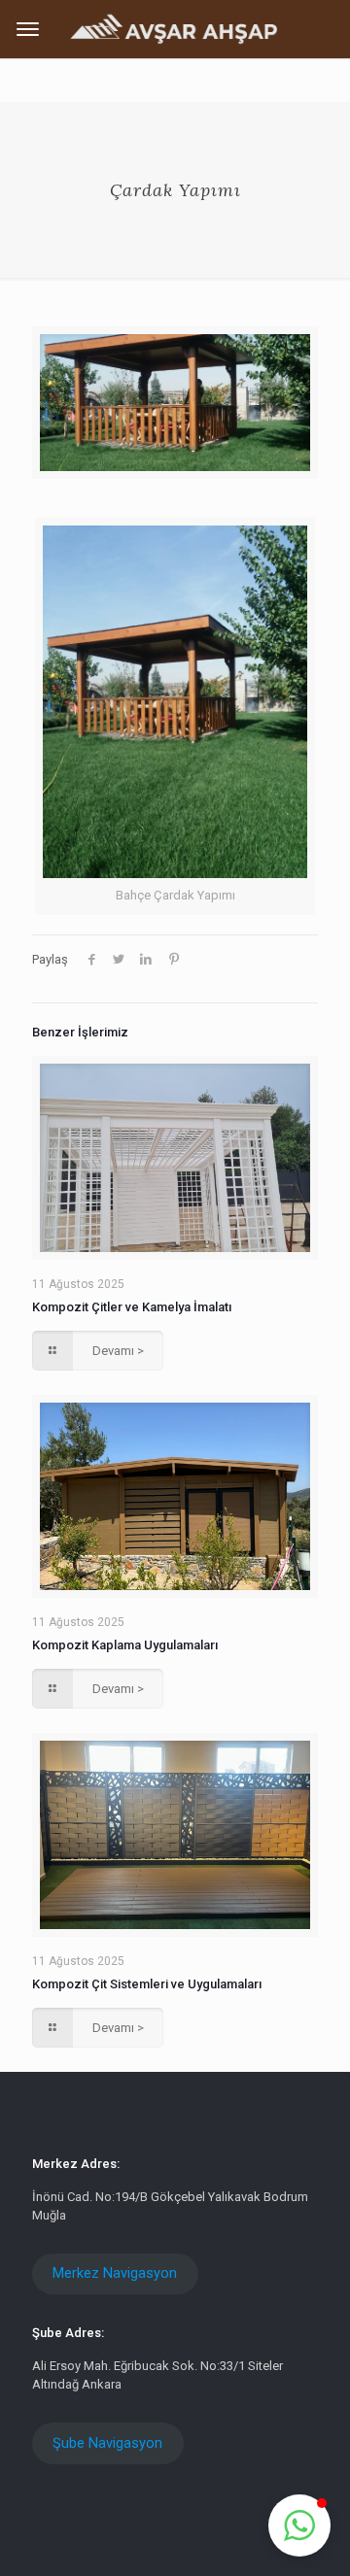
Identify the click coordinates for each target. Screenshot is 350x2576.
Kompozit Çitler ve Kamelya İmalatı (132, 1307)
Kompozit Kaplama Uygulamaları (125, 1645)
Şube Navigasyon (107, 2443)
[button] (299, 2525)
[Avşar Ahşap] (175, 28)
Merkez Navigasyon (115, 2273)
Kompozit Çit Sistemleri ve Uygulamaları (147, 1984)
